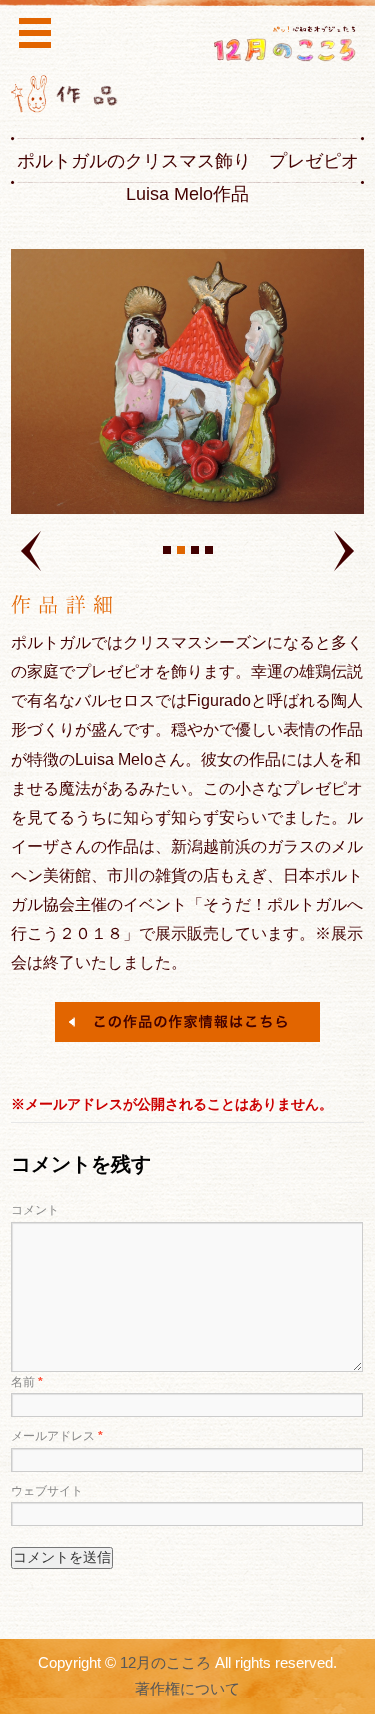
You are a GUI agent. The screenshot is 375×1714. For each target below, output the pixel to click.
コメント (35, 1210)
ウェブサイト (47, 1491)
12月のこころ (165, 1663)
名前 (27, 1382)
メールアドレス (57, 1436)
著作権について (187, 1689)
